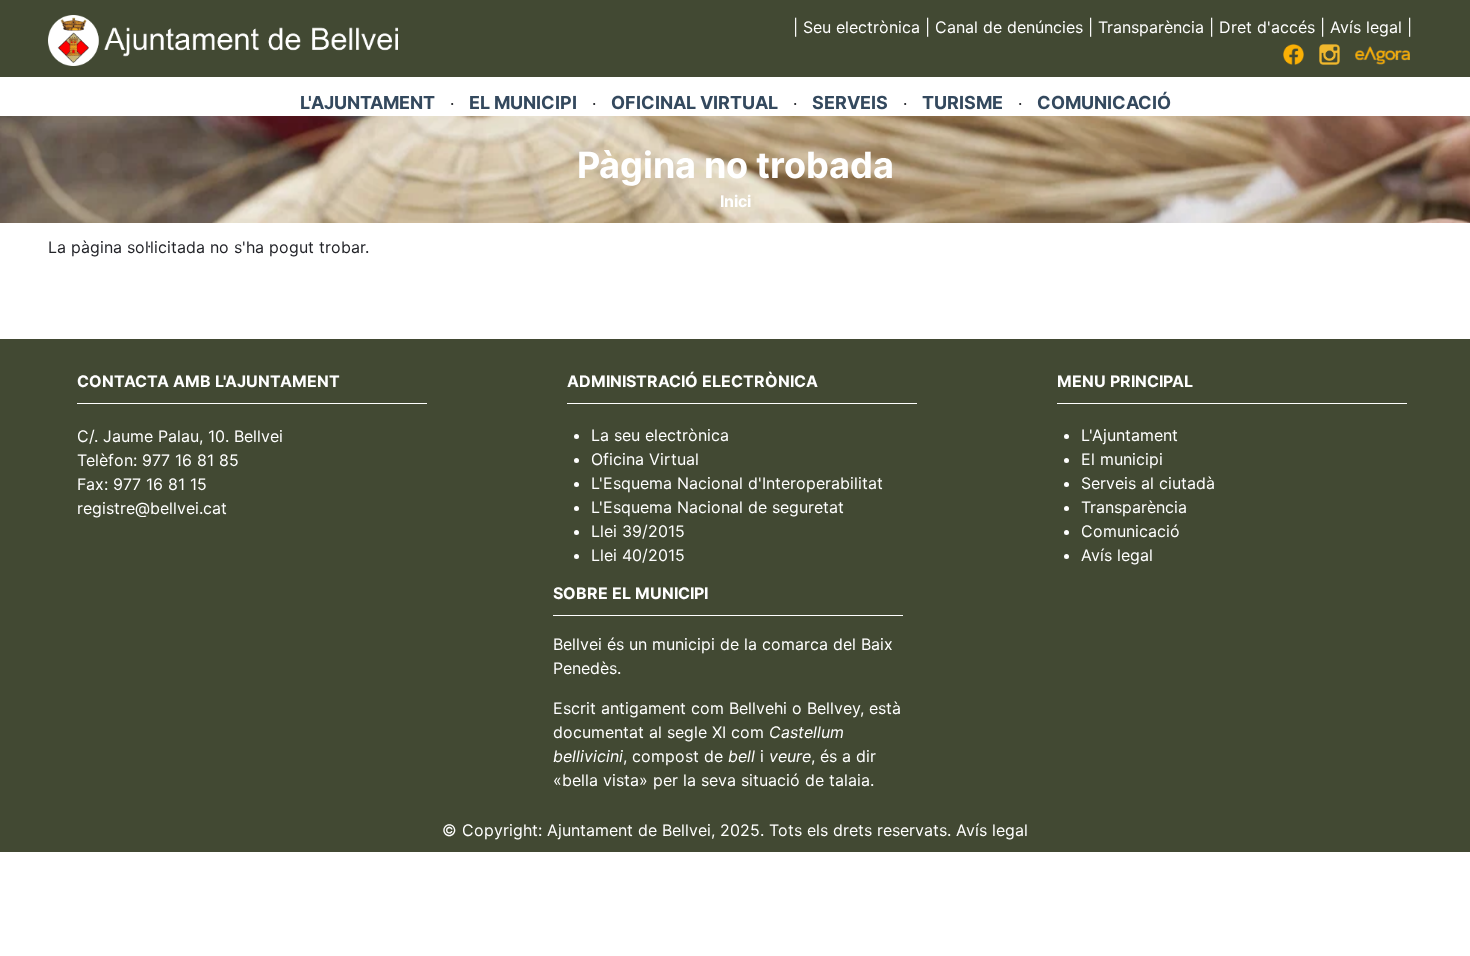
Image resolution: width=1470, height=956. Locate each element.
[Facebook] (1293, 59)
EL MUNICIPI (523, 102)
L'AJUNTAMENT (367, 102)
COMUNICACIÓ (1104, 102)
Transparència (1151, 27)
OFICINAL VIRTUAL (694, 102)
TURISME (962, 102)
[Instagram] (1329, 59)
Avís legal (1366, 27)
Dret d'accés (1267, 27)
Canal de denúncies (1009, 27)
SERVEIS (850, 102)
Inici (735, 201)
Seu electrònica (861, 27)
